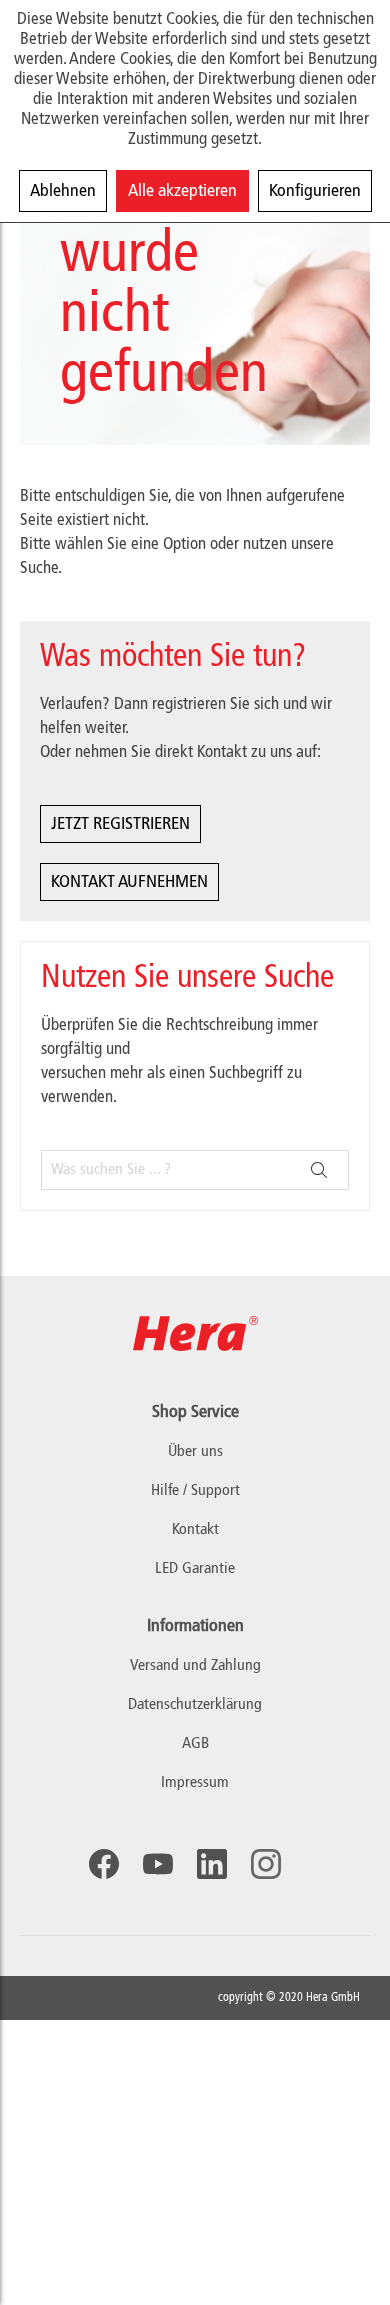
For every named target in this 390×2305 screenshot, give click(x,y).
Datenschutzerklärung (195, 1705)
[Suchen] (319, 1170)
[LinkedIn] (212, 1864)
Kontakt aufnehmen (129, 882)
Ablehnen (63, 191)
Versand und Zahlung (195, 1666)
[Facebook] (104, 1864)
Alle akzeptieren (182, 191)
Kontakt (195, 1530)
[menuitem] (195, 1666)
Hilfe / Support (195, 1491)
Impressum (195, 1783)
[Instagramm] (266, 1864)
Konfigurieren (315, 191)
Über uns (195, 1452)
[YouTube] (158, 1864)
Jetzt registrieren (120, 824)
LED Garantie (195, 1569)
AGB (195, 1744)
